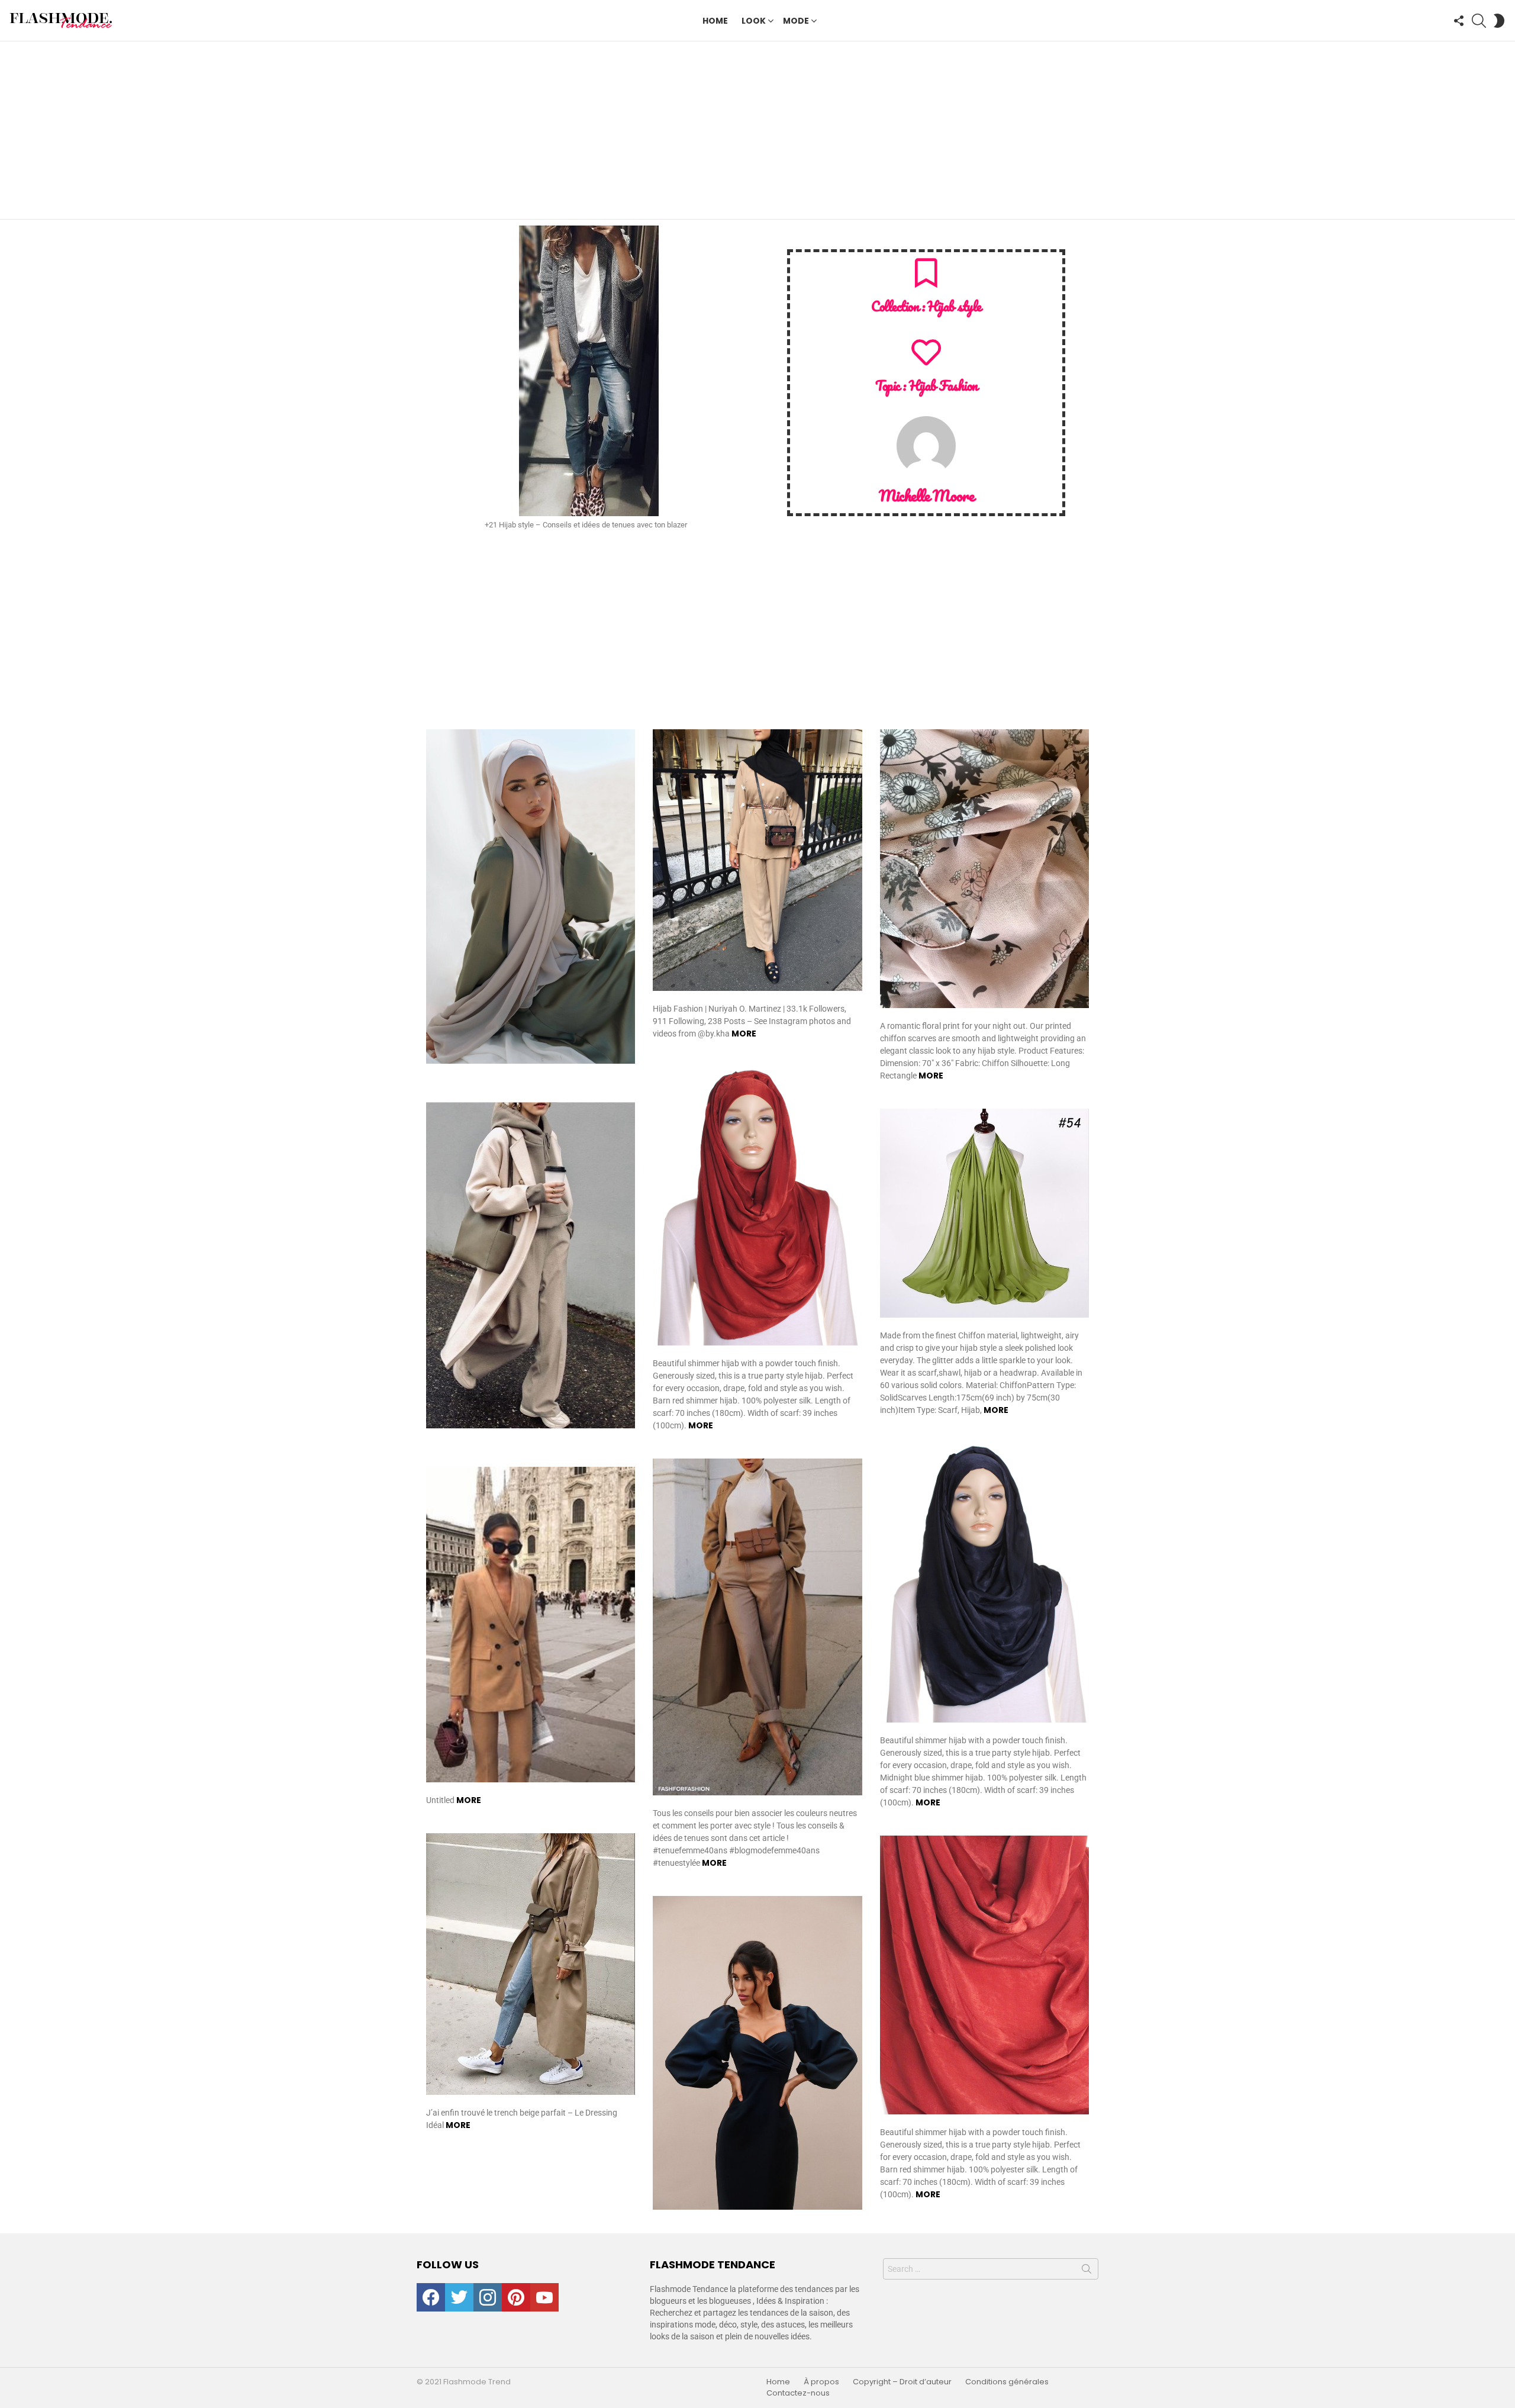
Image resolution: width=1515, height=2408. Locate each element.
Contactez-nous (798, 2393)
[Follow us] (1459, 21)
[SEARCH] (1479, 21)
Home (715, 21)
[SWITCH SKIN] (1499, 21)
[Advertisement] (757, 130)
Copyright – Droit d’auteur (902, 2382)
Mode (796, 21)
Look (754, 21)
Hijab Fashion (943, 386)
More (744, 1034)
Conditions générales (1007, 2382)
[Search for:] (991, 2269)
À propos (821, 2382)
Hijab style (954, 306)
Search (1087, 2271)
